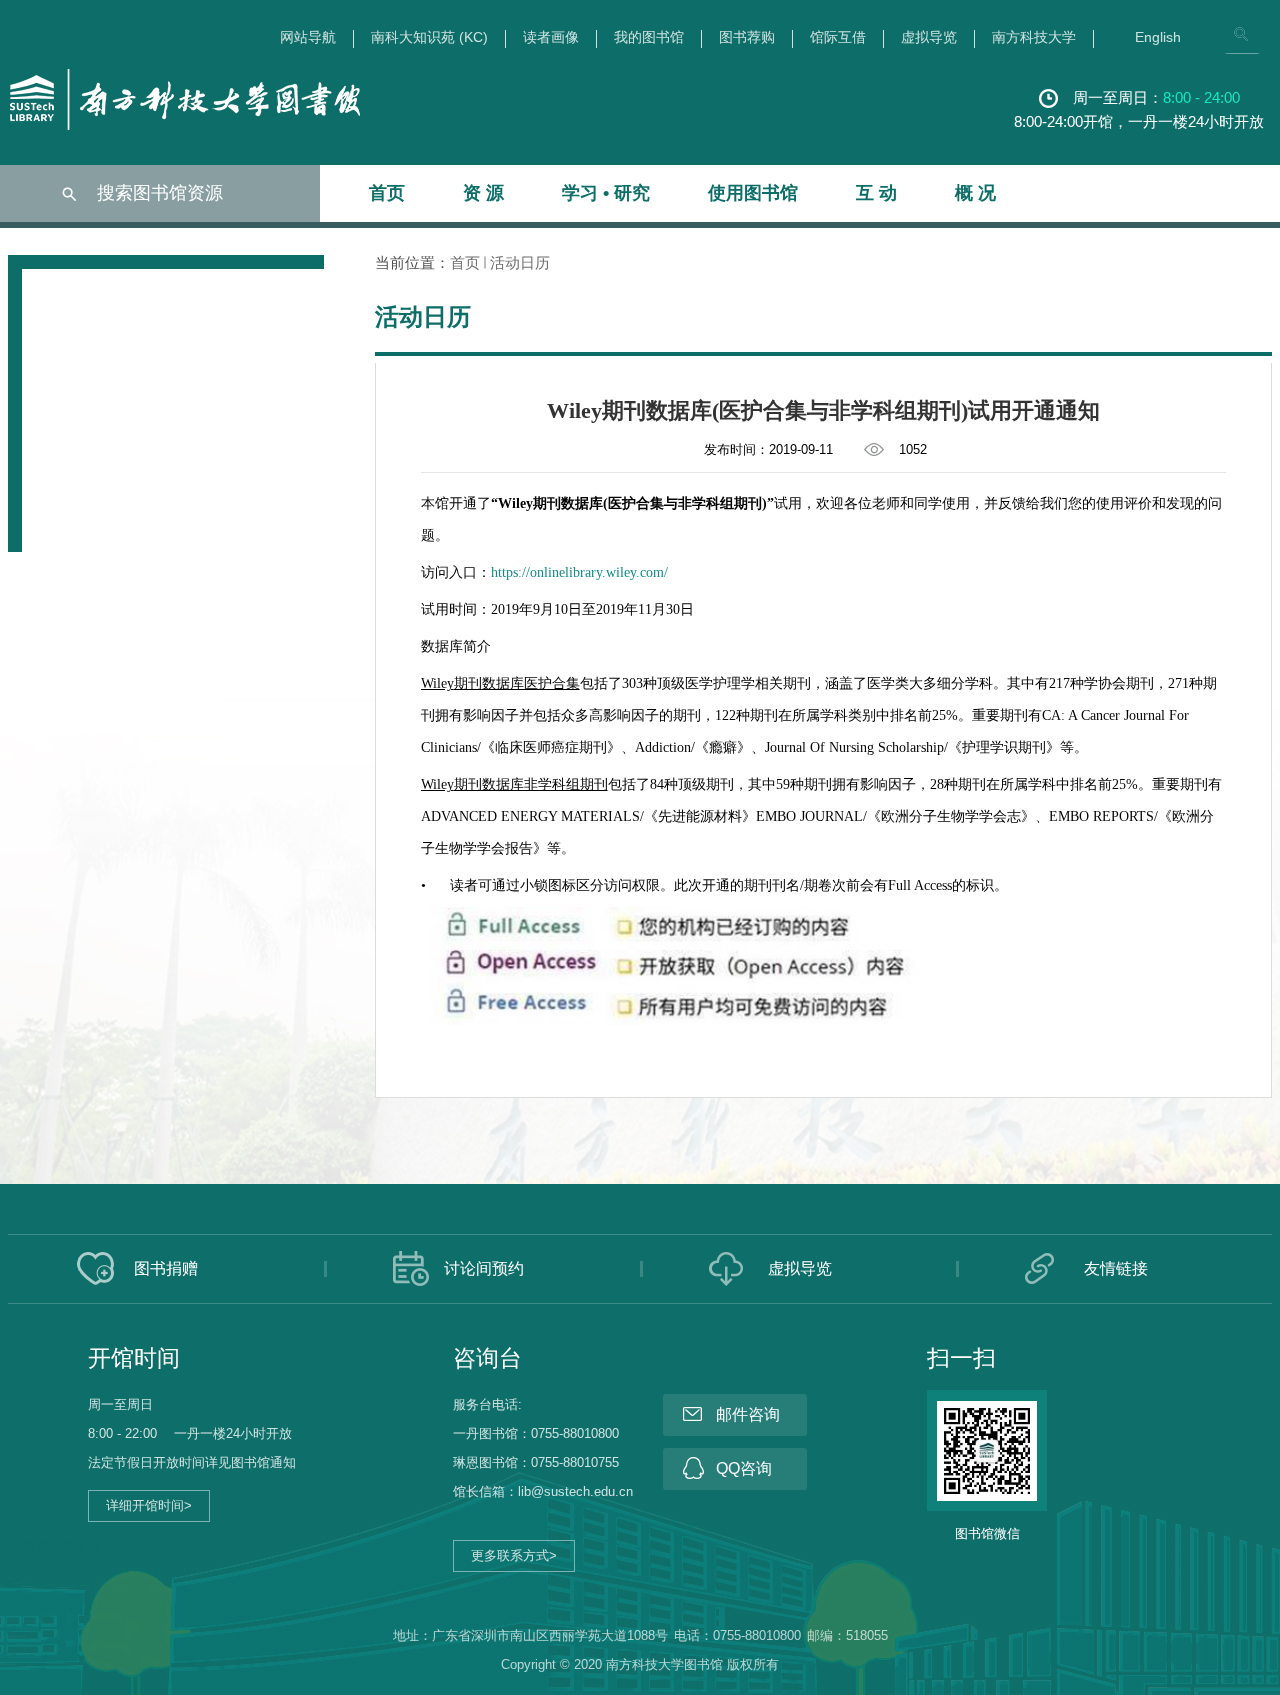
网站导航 (308, 37)
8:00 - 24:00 (1201, 97)
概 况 (975, 193)
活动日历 (520, 262)
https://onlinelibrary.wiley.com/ (579, 572)
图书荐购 (747, 37)
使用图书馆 (753, 193)
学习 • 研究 (606, 193)
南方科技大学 (1034, 37)
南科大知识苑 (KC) (429, 37)
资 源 (483, 193)
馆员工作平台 (62, 1546)
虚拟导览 (929, 37)
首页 (387, 193)
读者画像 (551, 37)
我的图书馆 (649, 37)
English (1158, 37)
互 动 (876, 193)
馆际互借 (838, 37)
